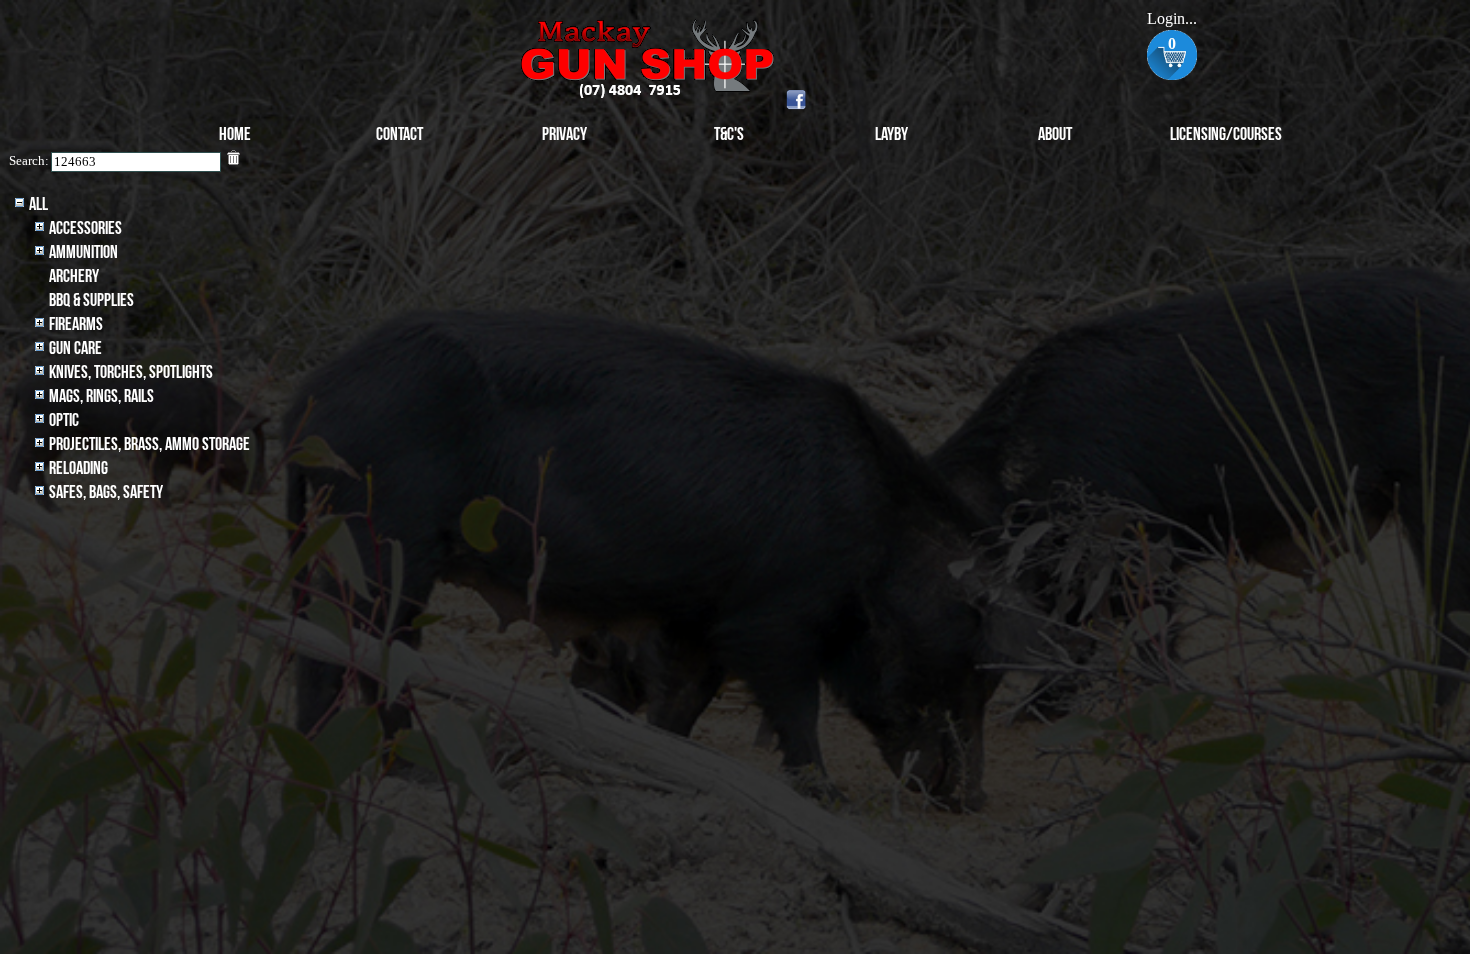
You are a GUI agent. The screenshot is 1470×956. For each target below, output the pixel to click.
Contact (399, 134)
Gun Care (75, 348)
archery (74, 276)
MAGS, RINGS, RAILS (101, 396)
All (38, 204)
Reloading (78, 468)
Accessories (85, 228)
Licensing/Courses (1226, 134)
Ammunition (83, 252)
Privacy (564, 134)
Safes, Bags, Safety (106, 492)
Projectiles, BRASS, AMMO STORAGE (149, 444)
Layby (891, 134)
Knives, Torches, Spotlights (131, 372)
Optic (64, 420)
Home (235, 134)
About (1055, 134)
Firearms (76, 324)
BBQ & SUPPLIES (91, 300)
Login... (1172, 18)
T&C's (729, 134)
